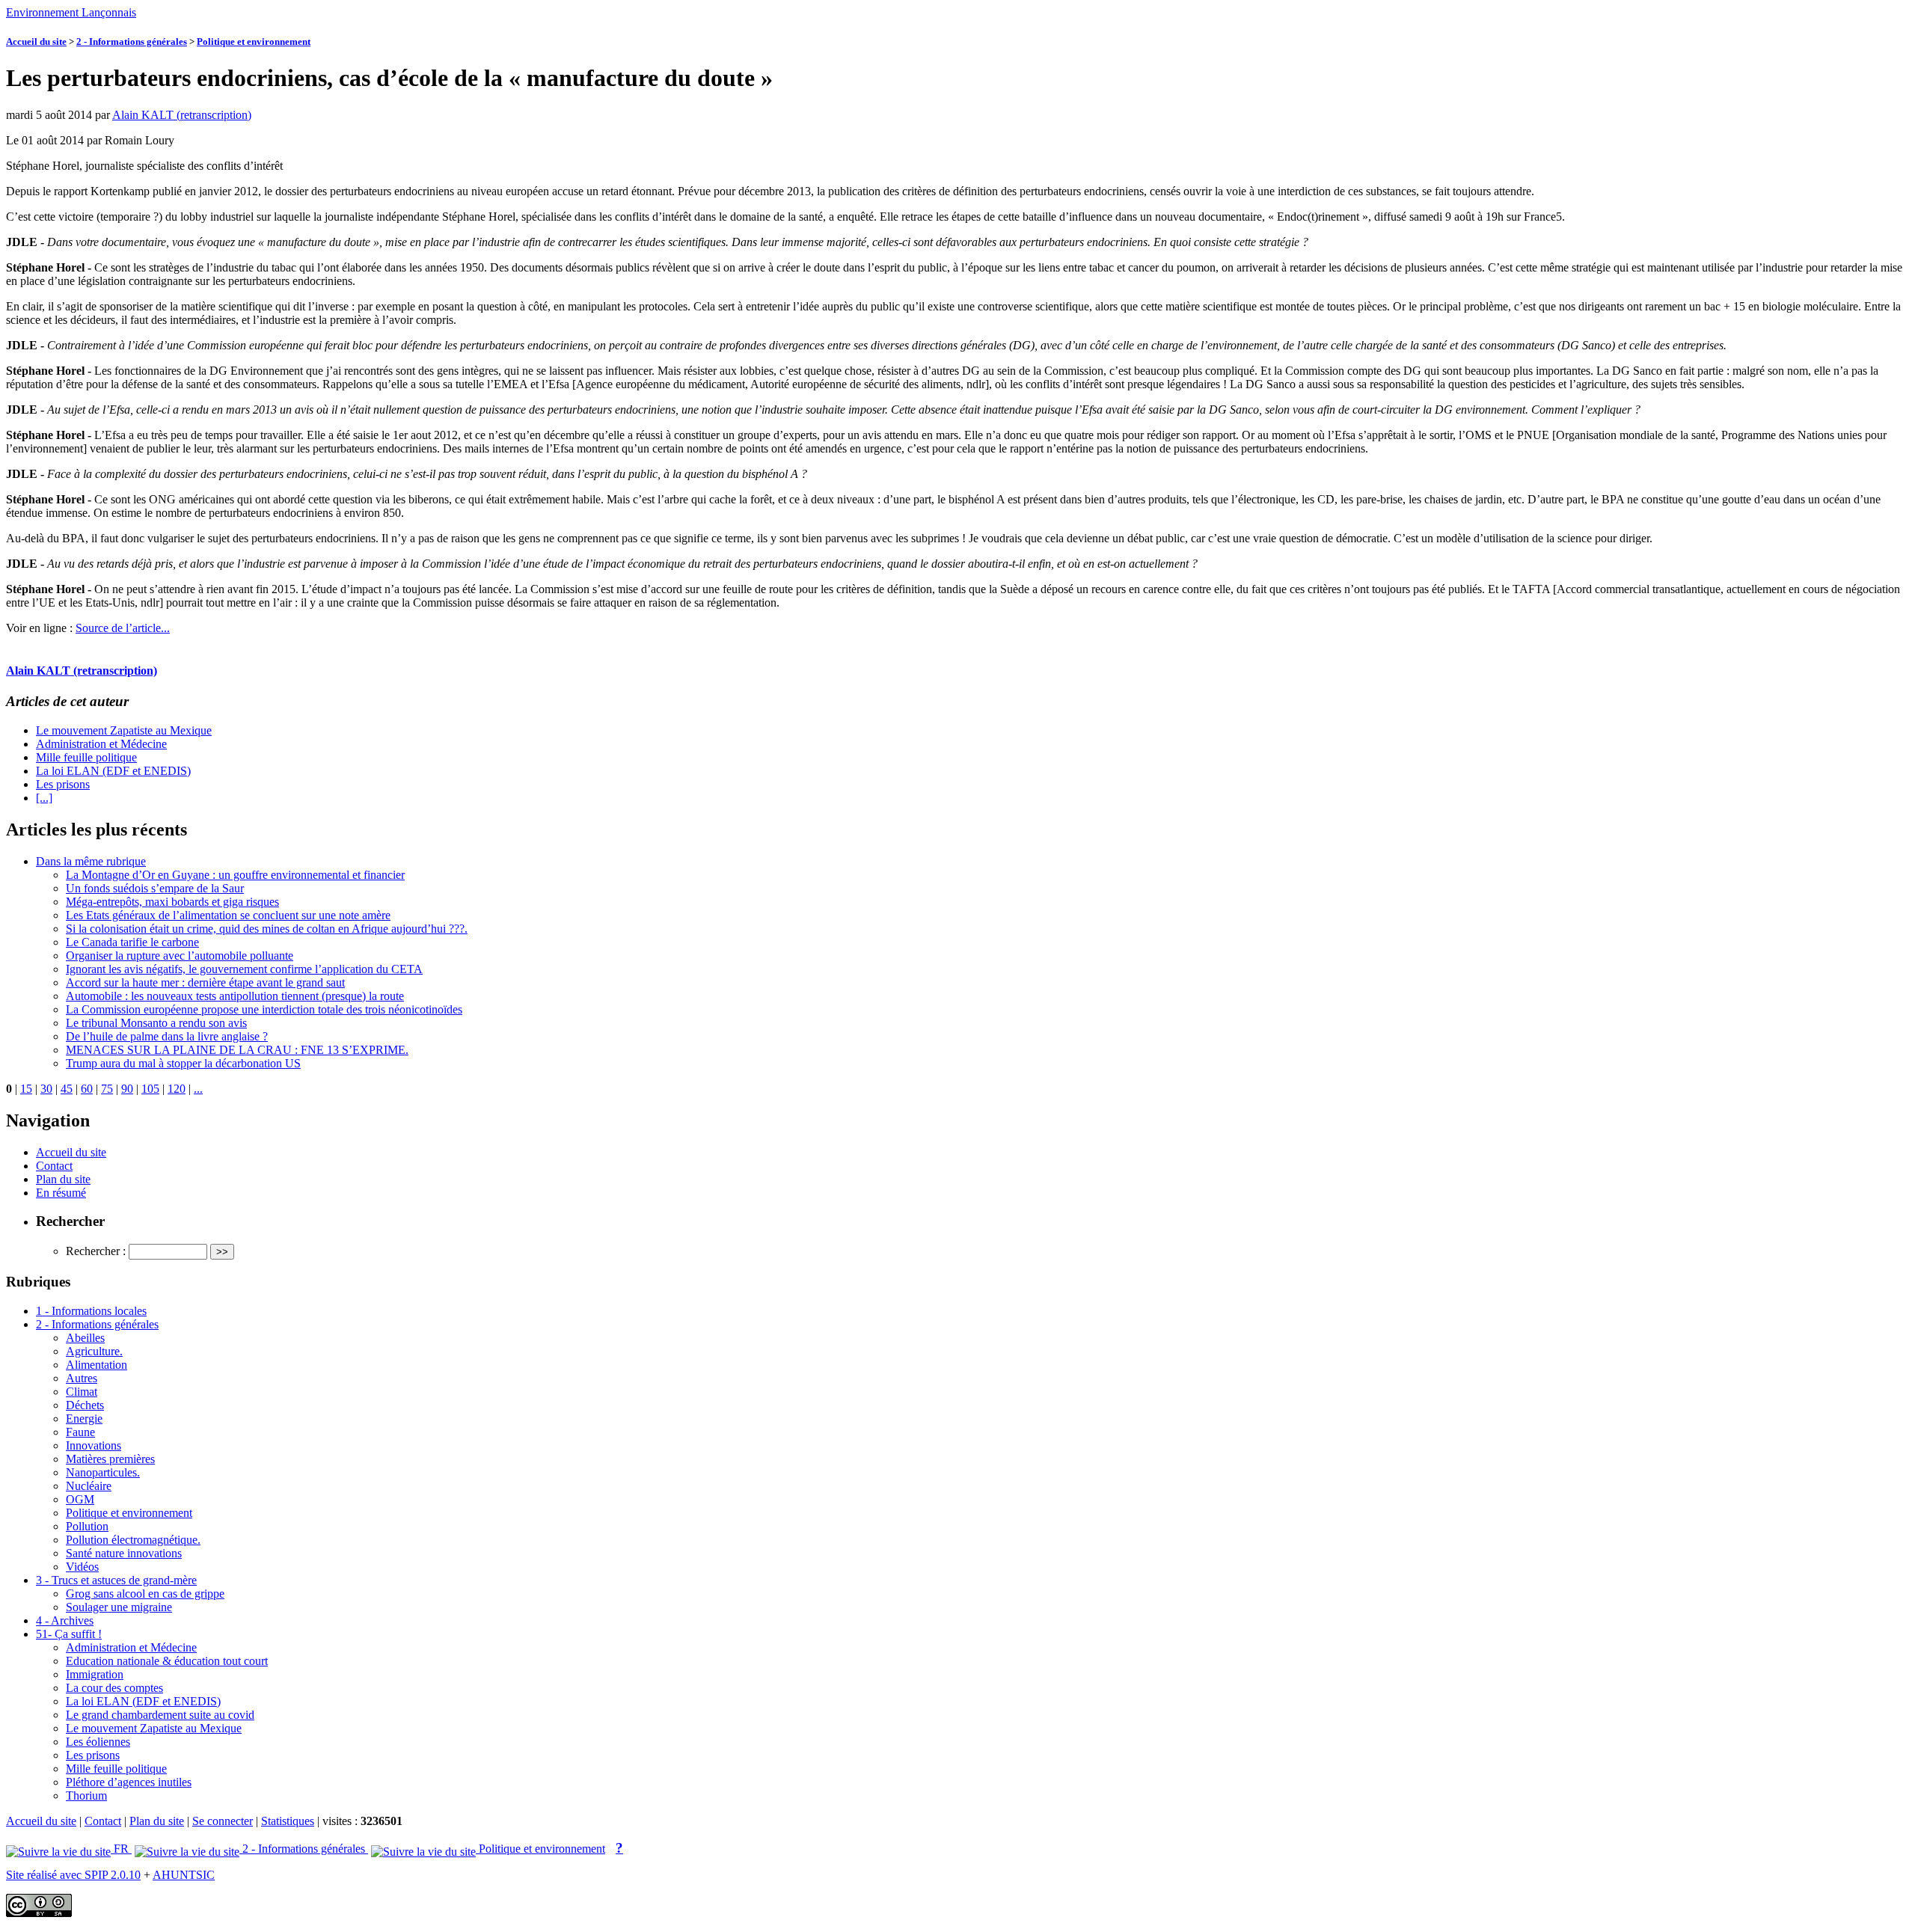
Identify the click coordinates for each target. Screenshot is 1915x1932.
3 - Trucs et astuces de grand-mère (116, 1580)
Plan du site (63, 1179)
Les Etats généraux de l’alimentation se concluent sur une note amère (228, 915)
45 (67, 1089)
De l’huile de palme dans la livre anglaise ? (167, 1036)
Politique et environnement (254, 42)
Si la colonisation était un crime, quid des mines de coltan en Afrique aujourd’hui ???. (267, 929)
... (198, 1089)
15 (26, 1089)
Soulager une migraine (119, 1607)
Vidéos (82, 1567)
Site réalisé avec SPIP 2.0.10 (73, 1875)
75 (107, 1089)
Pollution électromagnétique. (133, 1540)
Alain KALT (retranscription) (182, 115)
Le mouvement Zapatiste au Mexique (124, 730)
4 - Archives (65, 1620)
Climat (82, 1392)
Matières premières (110, 1459)
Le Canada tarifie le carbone (132, 942)
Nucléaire (89, 1486)
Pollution (87, 1526)
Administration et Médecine (101, 744)
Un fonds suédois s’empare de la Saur (155, 888)
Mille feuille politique (86, 757)
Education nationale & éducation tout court (167, 1661)
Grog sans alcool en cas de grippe (145, 1594)
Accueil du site (36, 42)
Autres (82, 1378)
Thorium (86, 1795)
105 (150, 1089)
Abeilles (85, 1338)
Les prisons (63, 784)
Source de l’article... (123, 628)
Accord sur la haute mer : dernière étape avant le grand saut (205, 982)
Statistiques (288, 1821)
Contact (54, 1166)
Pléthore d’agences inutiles (129, 1782)
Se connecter (223, 1821)
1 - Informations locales (91, 1311)
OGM (80, 1499)
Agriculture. (94, 1351)
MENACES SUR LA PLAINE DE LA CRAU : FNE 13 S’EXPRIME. (237, 1050)
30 (46, 1089)
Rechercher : (96, 1251)
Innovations (94, 1445)
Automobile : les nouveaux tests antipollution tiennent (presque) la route (235, 996)
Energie (84, 1419)
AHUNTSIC (184, 1875)
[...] (44, 798)
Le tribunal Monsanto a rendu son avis (156, 1023)
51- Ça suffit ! (69, 1634)
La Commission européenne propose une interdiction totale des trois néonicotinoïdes (264, 1009)
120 (177, 1089)
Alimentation (96, 1365)
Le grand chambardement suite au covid (160, 1715)
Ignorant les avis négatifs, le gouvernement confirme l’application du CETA (244, 969)
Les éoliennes (98, 1742)
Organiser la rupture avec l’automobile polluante (180, 956)
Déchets (85, 1405)
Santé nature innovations (124, 1553)
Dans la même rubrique (91, 861)
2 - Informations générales (132, 42)
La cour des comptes (114, 1688)
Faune (80, 1432)
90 (127, 1089)
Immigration (95, 1674)
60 (87, 1089)
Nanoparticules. (103, 1472)
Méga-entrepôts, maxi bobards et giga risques (172, 902)
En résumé (61, 1193)
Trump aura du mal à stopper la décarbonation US (183, 1063)
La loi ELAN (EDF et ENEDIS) (113, 771)
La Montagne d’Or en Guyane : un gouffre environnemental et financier (235, 875)
